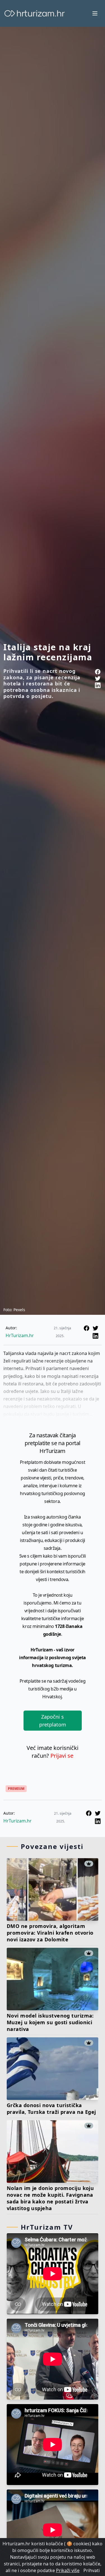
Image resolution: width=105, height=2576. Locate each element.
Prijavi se (62, 1756)
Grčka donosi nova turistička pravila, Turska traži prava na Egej (51, 2109)
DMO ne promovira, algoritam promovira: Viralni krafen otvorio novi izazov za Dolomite (50, 1933)
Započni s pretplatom (53, 1721)
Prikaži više (68, 2570)
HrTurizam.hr (20, 1335)
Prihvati (92, 2570)
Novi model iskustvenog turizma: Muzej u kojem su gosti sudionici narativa (50, 2022)
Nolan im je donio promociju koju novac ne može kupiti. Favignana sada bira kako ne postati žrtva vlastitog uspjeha (50, 2198)
